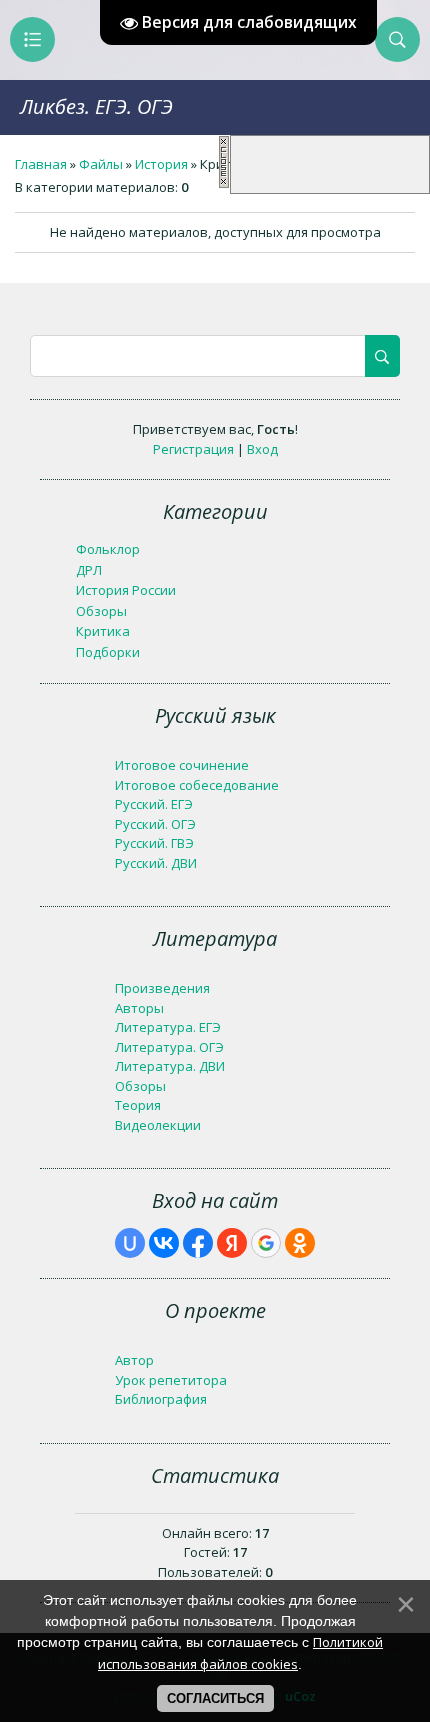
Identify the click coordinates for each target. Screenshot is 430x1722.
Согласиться (215, 1698)
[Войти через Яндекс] (232, 1243)
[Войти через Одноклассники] (300, 1243)
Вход (262, 449)
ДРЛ (89, 570)
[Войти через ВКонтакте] (164, 1243)
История (161, 164)
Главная (41, 164)
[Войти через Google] (266, 1243)
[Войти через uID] (130, 1243)
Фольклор (108, 549)
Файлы (101, 164)
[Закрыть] (224, 184)
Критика (103, 631)
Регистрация (193, 449)
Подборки (108, 652)
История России (126, 590)
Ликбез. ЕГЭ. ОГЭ (96, 106)
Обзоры (101, 611)
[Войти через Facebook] (198, 1243)
